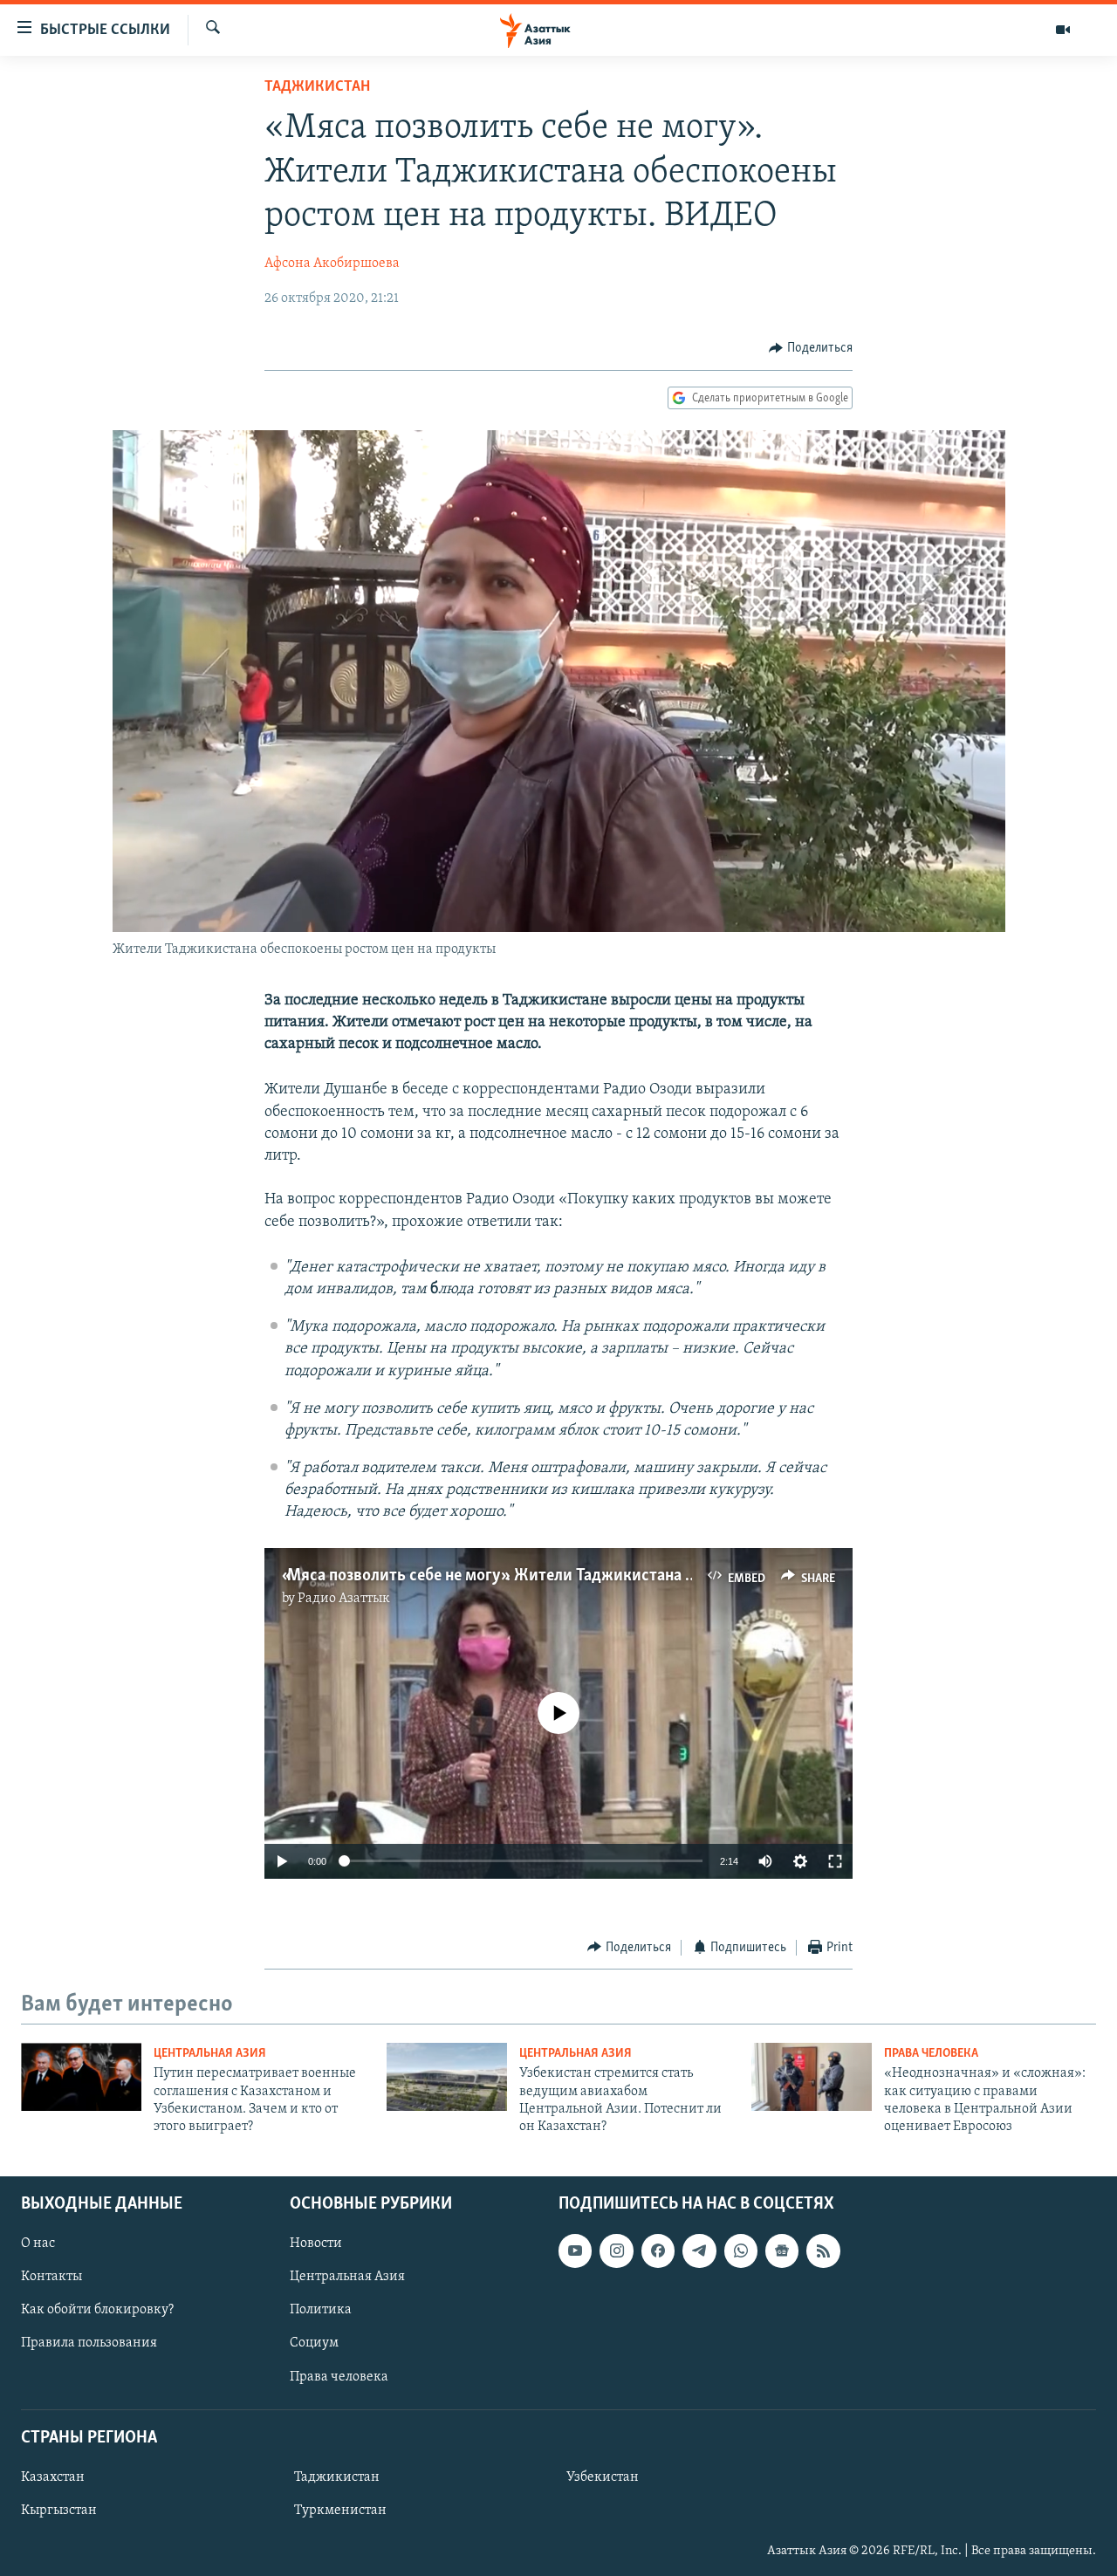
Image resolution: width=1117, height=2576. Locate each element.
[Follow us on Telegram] (699, 2251)
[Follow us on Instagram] (616, 2251)
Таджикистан (317, 87)
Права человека (931, 2054)
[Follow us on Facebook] (658, 2251)
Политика (321, 2310)
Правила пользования (89, 2343)
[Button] (811, 348)
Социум (314, 2343)
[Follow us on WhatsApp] (741, 2251)
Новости (316, 2244)
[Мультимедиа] (1063, 30)
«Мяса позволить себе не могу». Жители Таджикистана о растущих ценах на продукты (596, 1576)
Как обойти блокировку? (97, 2310)
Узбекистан (603, 2477)
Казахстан (53, 2477)
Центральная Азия (210, 2054)
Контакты (51, 2277)
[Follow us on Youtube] (575, 2251)
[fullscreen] (835, 1861)
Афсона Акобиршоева (332, 264)
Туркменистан (340, 2511)
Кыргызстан (59, 2511)
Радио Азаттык (344, 1599)
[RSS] (823, 2251)
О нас (38, 2244)
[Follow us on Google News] (782, 2251)
